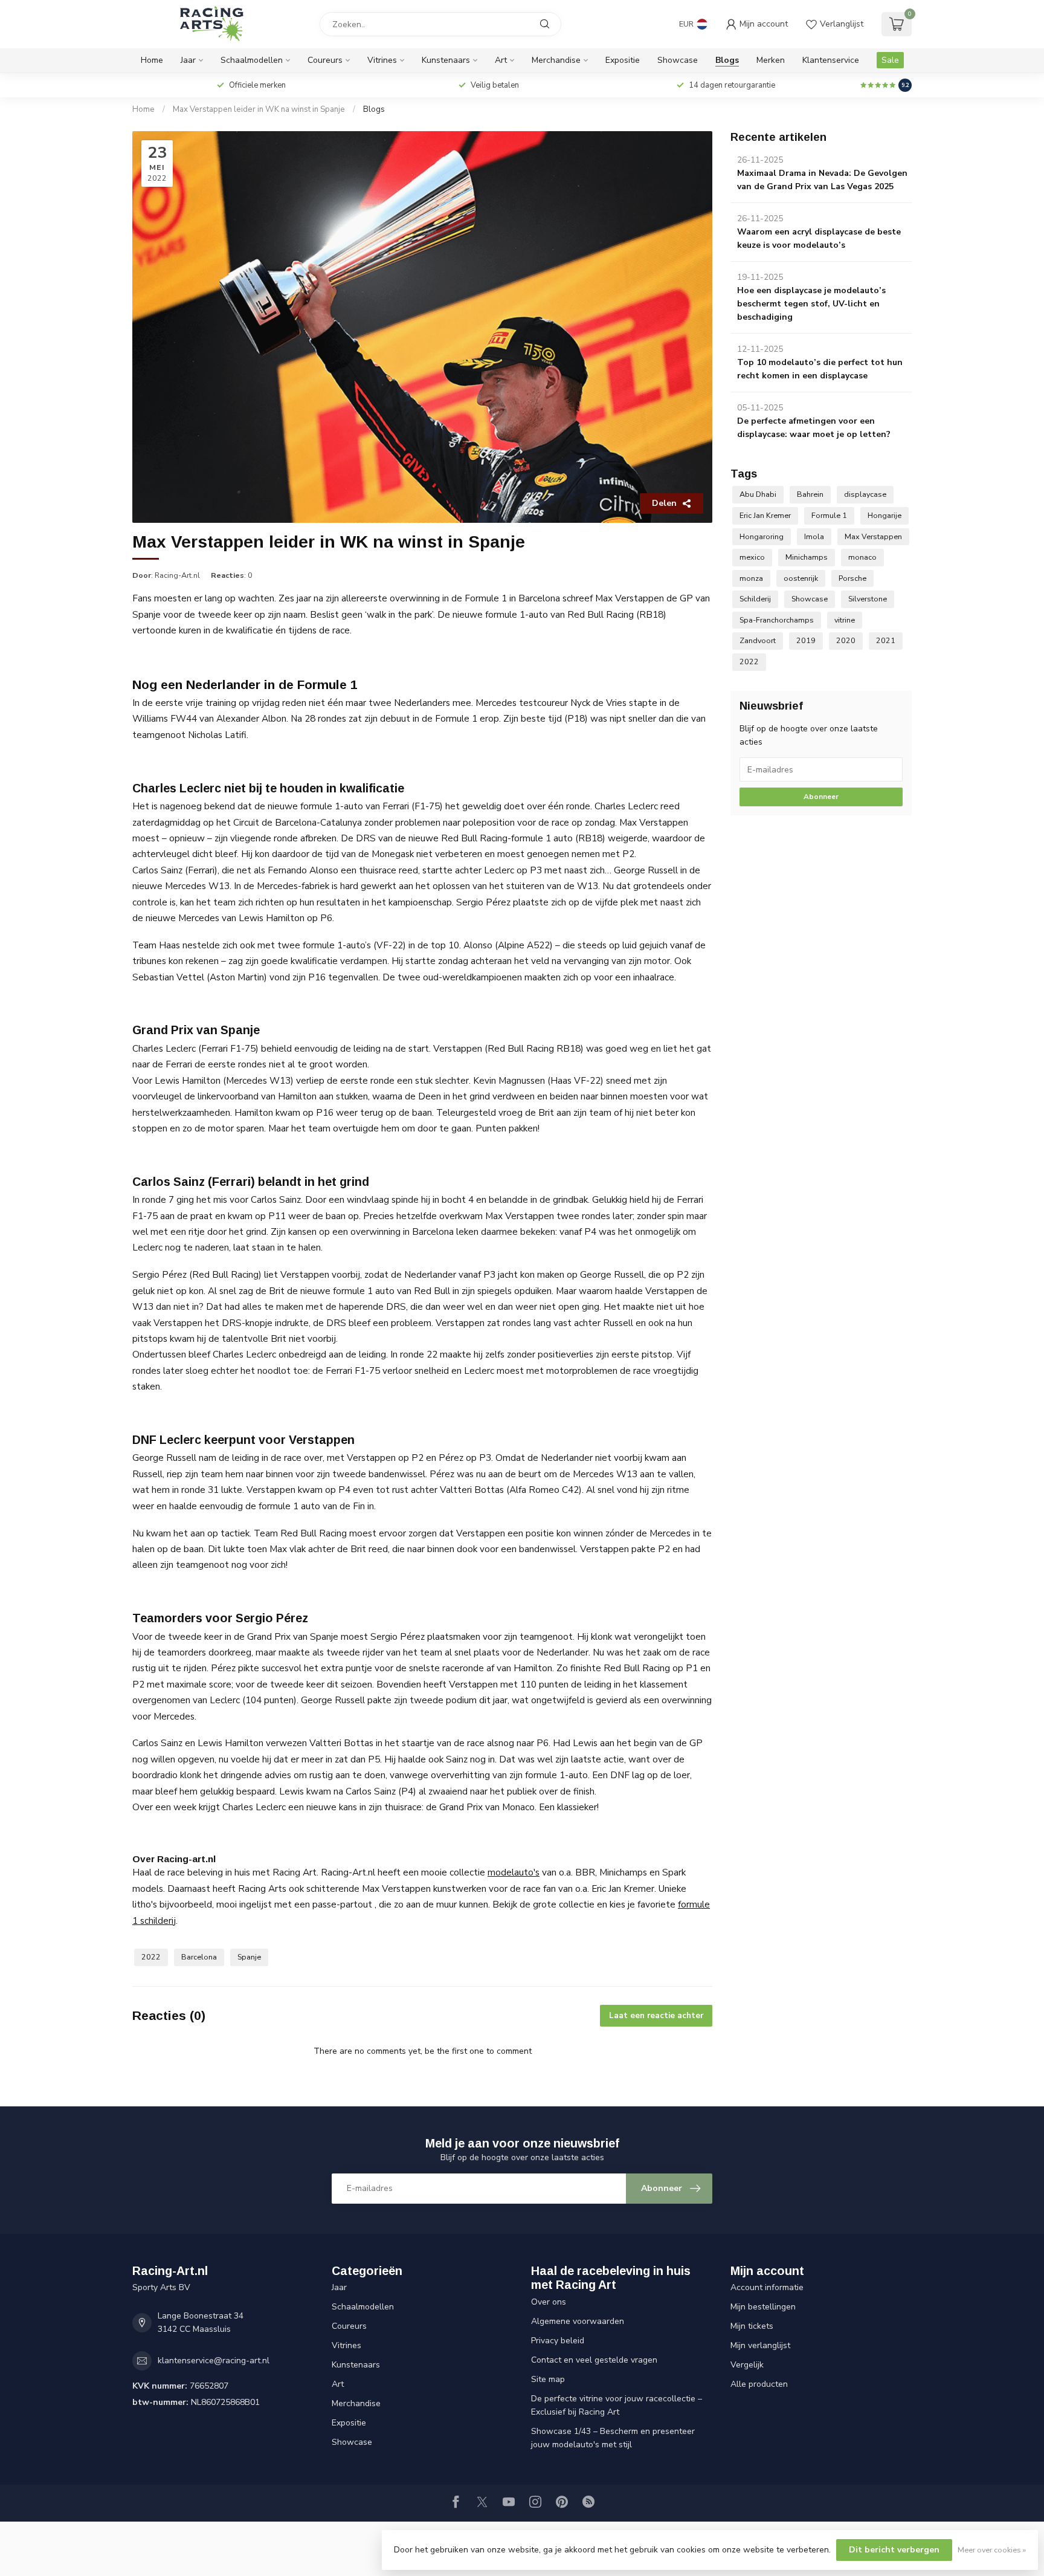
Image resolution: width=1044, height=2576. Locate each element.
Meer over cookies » (992, 2550)
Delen (664, 503)
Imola (814, 536)
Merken (771, 60)
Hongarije (884, 515)
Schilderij (755, 599)
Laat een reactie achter (656, 2016)
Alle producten (759, 2384)
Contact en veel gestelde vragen (594, 2360)
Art (501, 60)
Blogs (727, 60)
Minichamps (807, 557)
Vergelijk (747, 2365)
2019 (806, 640)
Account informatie (767, 2287)
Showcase (678, 60)
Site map (548, 2379)
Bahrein (810, 494)
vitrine (845, 620)
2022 (151, 1957)
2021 (886, 640)
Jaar (188, 60)
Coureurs (325, 60)
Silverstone (868, 599)
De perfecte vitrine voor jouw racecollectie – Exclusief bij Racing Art (617, 2405)
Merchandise (556, 60)
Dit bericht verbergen (894, 2550)
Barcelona (199, 1957)
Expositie (623, 60)
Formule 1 (829, 515)
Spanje (249, 1957)
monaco (862, 557)
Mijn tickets (752, 2326)
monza (751, 578)
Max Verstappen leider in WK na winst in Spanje (259, 109)
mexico (752, 557)
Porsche (852, 578)
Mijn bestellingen (763, 2307)
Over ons (549, 2302)
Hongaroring (762, 536)
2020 (846, 640)
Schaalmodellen (252, 60)
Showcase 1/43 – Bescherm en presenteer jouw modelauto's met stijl (613, 2438)
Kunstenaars (446, 60)
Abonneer (821, 797)
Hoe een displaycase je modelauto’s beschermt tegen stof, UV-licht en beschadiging (811, 304)
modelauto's (514, 1872)
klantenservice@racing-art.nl (214, 2361)
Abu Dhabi (758, 494)
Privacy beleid (558, 2341)
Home (152, 60)
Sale (890, 60)
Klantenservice (831, 60)
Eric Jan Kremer (765, 515)
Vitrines (382, 60)
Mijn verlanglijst (760, 2345)
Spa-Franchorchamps (777, 620)
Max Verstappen (873, 536)
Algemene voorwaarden (578, 2321)
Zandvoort (758, 640)
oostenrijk (801, 578)
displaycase (865, 494)
